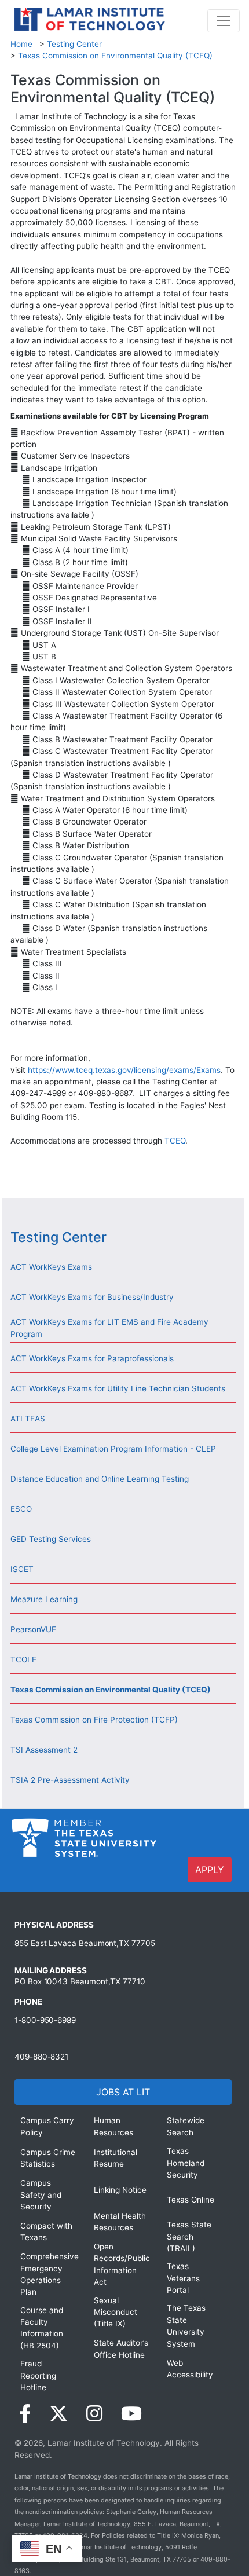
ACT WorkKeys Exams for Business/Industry (92, 1297)
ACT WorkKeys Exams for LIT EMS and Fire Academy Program (109, 1328)
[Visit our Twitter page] (58, 2414)
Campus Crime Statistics (48, 2158)
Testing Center (74, 44)
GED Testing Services (51, 1539)
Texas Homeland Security (186, 2163)
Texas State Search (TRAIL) (189, 2236)
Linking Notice (120, 2190)
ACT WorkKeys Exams (51, 1267)
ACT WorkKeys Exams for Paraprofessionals (92, 1358)
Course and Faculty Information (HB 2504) (42, 2328)
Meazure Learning (44, 1599)
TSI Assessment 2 (44, 1750)
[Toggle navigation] (224, 21)
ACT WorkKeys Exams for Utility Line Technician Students (118, 1388)
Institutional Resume (116, 2158)
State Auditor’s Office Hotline (121, 2348)
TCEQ (175, 1141)
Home (21, 44)
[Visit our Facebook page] (25, 2414)
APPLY (210, 1870)
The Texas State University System (186, 2326)
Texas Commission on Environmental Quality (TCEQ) (115, 56)
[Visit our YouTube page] (131, 2414)
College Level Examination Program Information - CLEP (113, 1449)
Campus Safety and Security (41, 2195)
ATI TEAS (28, 1419)
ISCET (22, 1569)
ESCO (21, 1509)
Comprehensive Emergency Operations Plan (48, 2274)
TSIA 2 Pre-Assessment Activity (70, 1780)
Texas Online (191, 2200)
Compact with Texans (46, 2231)
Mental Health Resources (120, 2222)
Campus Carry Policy (47, 2126)
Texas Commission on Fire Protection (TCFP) (94, 1720)
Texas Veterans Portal (183, 2278)
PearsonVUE (33, 1629)
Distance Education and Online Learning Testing (100, 1479)
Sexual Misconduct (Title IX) (116, 2312)
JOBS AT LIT (123, 2092)
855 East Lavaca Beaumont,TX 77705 (85, 1943)
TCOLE (23, 1659)
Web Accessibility (190, 2369)
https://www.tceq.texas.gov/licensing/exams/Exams (124, 1070)
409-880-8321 (41, 2057)
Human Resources (113, 2126)
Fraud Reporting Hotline (38, 2375)
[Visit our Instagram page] (94, 2414)
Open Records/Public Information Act (122, 2264)
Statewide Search (186, 2126)
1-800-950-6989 (45, 2020)
